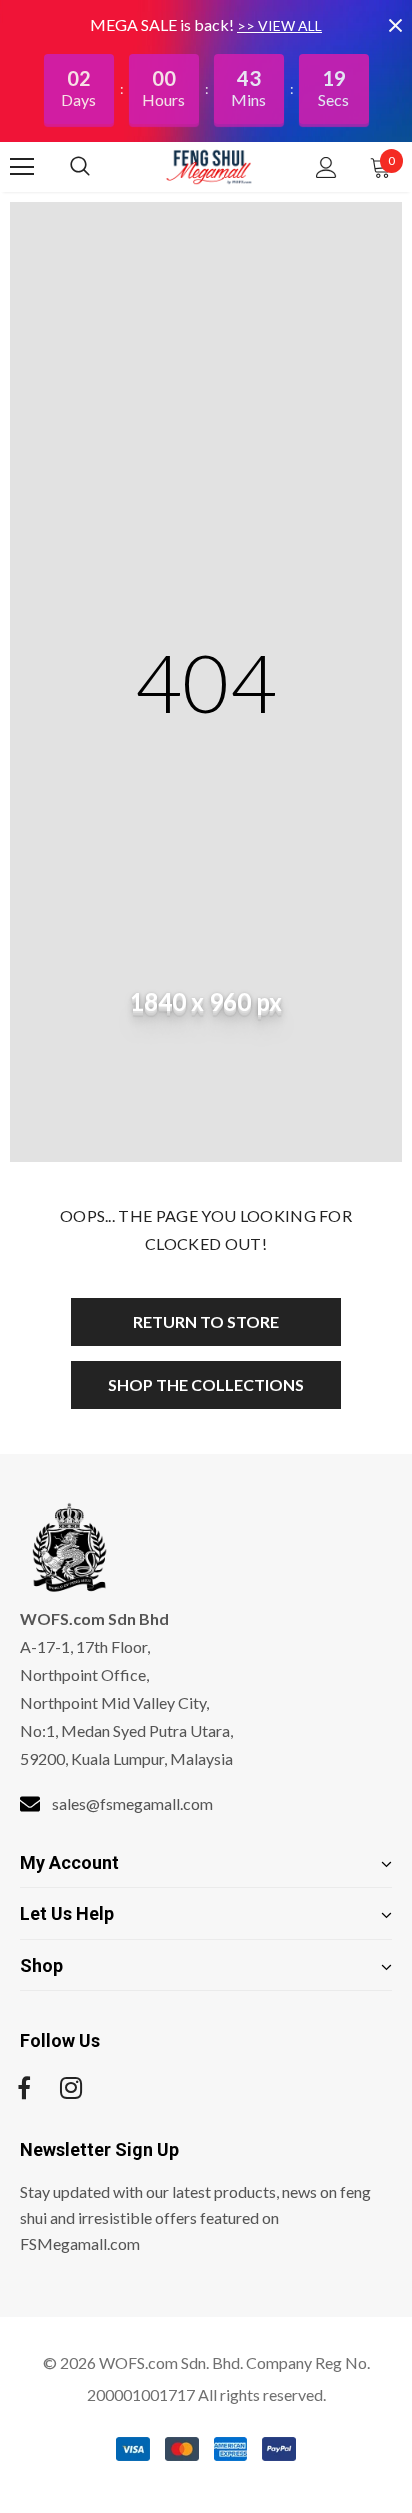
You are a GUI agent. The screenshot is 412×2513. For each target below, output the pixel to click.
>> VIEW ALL (279, 25)
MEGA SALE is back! (163, 24)
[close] (395, 25)
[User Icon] (326, 167)
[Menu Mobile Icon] (22, 167)
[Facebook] (24, 2088)
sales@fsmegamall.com (132, 1803)
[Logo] (209, 166)
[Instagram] (71, 2088)
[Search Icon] (100, 167)
